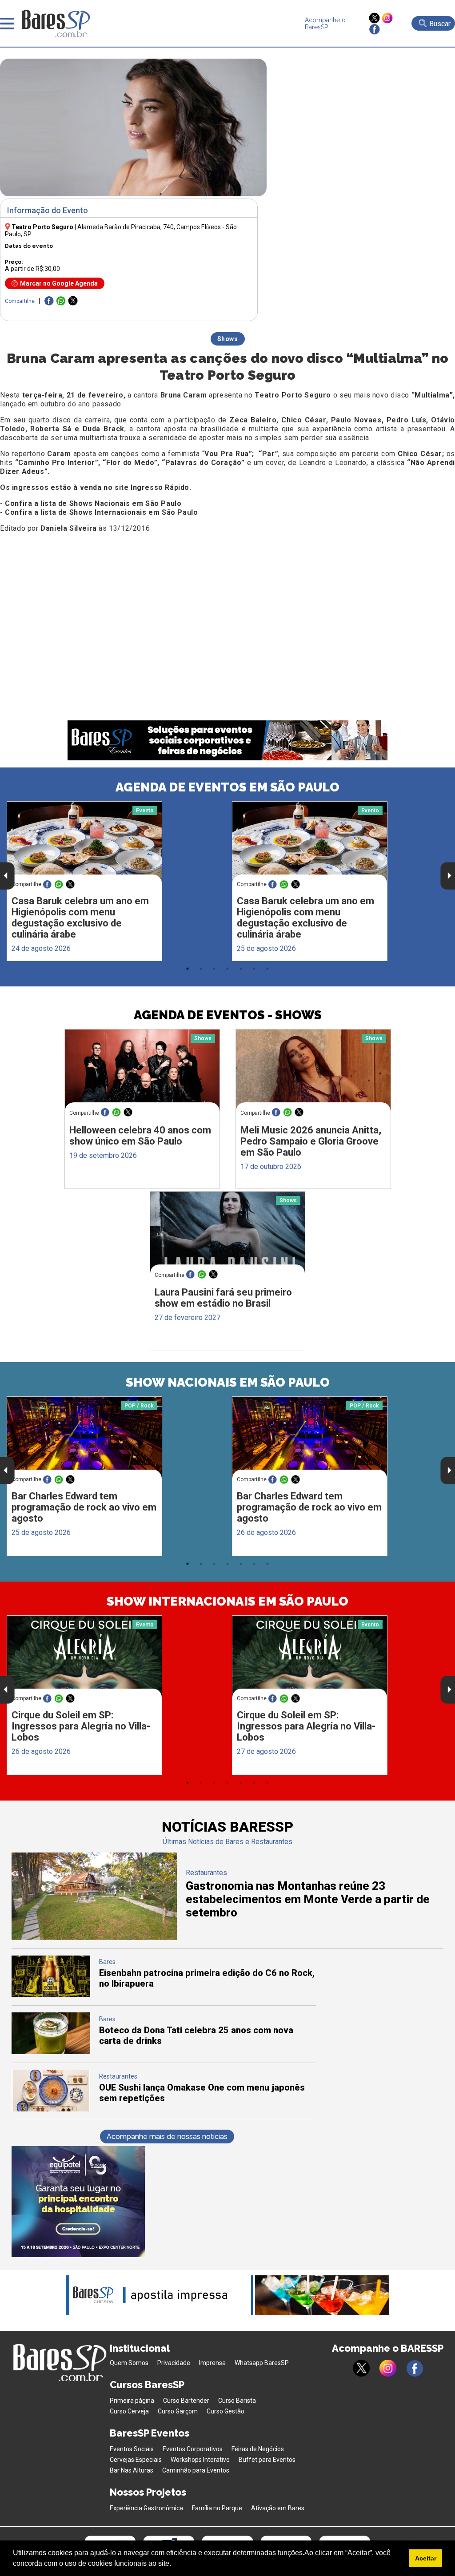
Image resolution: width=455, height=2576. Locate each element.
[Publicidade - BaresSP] (78, 2202)
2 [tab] (201, 969)
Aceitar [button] (426, 2558)
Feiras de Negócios (258, 2449)
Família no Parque (217, 2508)
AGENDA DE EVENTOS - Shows (228, 1015)
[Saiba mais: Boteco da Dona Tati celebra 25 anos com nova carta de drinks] (51, 2052)
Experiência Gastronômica (146, 2508)
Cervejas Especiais (136, 2460)
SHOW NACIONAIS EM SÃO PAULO (228, 1382)
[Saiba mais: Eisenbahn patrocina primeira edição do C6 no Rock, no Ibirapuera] (51, 1994)
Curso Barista (237, 2401)
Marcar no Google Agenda (59, 283)
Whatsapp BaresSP (262, 2363)
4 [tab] (227, 969)
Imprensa (212, 2363)
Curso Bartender (186, 2401)
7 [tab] (267, 969)
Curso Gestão (226, 2411)
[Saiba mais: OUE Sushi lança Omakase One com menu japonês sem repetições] (51, 2109)
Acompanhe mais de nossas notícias (167, 2137)
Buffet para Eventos (267, 2460)
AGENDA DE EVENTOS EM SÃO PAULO (227, 787)
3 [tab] (214, 969)
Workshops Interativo (200, 2460)
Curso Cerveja (129, 2411)
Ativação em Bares (278, 2508)
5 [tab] (241, 969)
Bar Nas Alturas (132, 2470)
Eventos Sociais (132, 2449)
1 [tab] (188, 969)
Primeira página (132, 2401)
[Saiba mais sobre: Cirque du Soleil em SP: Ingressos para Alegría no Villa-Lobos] (84, 1656)
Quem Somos (129, 2363)
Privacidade (174, 2363)
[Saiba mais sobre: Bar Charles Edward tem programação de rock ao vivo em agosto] (84, 1437)
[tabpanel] (115, 881)
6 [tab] (254, 969)
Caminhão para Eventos (196, 2470)
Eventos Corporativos (193, 2449)
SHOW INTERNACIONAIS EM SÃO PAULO (227, 1601)
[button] (174, 2564)
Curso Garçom (178, 2411)
